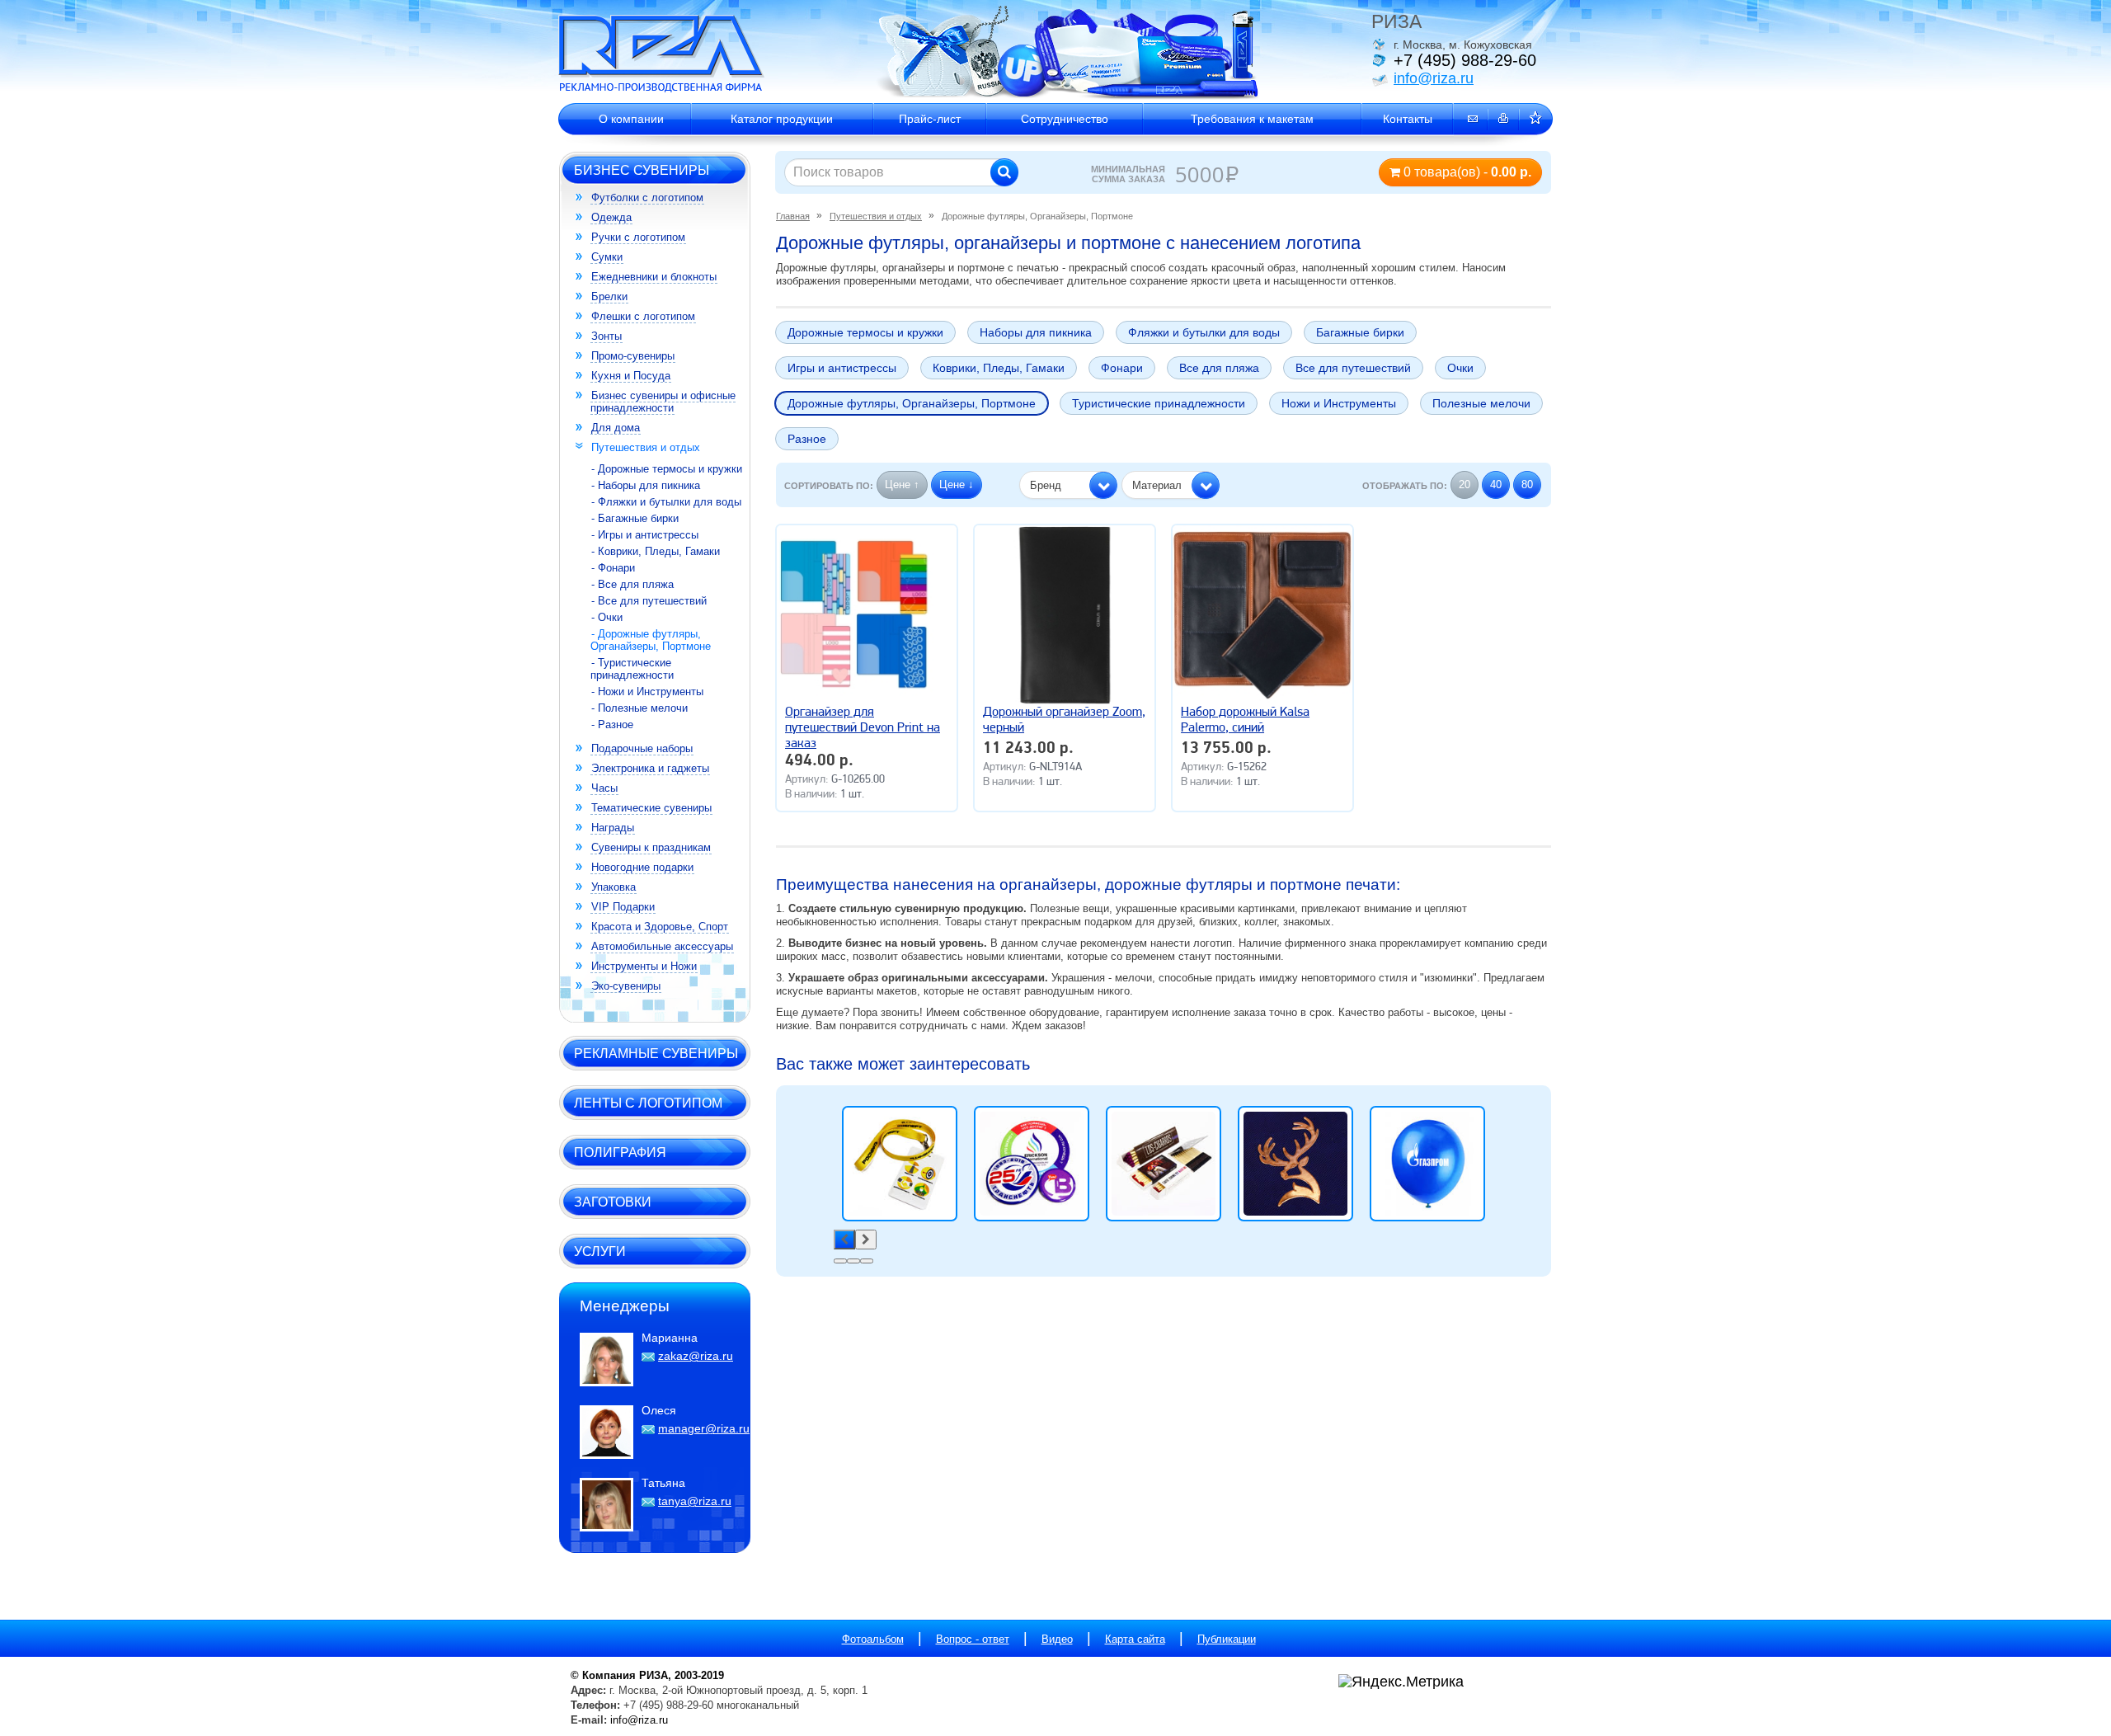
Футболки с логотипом (647, 198)
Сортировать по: (829, 486)
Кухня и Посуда (631, 376)
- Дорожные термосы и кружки (667, 469)
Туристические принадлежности (1159, 403)
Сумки (607, 257)
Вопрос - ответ (973, 1639)
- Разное (612, 725)
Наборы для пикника (1036, 332)
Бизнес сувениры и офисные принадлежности (663, 402)
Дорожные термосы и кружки (865, 332)
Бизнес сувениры (642, 170)
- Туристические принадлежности (632, 669)
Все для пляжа (1219, 368)
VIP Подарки (623, 907)
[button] (1068, 485)
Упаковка (614, 887)
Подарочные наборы (642, 748)
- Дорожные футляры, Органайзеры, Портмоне (651, 640)
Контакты (1408, 119)
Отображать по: (1405, 486)
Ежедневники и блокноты (654, 277)
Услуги (600, 1251)
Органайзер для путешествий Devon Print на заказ (863, 728)
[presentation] (844, 1240)
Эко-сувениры (626, 986)
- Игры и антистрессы (645, 535)
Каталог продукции (782, 119)
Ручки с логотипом (638, 237)
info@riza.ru (1434, 78)
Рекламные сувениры (656, 1053)
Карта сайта (1135, 1639)
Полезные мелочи (1481, 403)
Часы (604, 788)
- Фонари (613, 568)
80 (1527, 485)
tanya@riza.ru (695, 1501)
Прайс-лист (930, 119)
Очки (1460, 368)
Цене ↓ (957, 485)
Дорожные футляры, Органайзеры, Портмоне (912, 403)
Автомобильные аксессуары (662, 946)
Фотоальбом (873, 1639)
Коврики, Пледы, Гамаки (999, 368)
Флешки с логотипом (643, 316)
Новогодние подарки (642, 867)
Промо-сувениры (633, 356)
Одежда (611, 217)
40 (1496, 485)
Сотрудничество (1065, 119)
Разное (807, 439)
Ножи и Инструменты (1339, 403)
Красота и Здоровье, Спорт (660, 927)
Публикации (1227, 1639)
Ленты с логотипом (648, 1103)
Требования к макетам (1252, 119)
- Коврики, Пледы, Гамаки (656, 551)
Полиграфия (620, 1152)
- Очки (607, 617)
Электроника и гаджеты (650, 768)
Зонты (607, 336)
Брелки (609, 296)
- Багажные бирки (635, 518)
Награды (613, 828)
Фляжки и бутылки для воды (1204, 332)
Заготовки (613, 1202)
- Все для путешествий (649, 601)
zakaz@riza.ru (696, 1356)
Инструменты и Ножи (644, 966)
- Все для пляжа (632, 584)
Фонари (1122, 368)
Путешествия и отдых (646, 447)
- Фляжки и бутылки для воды (666, 502)
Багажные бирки (1360, 332)
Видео (1057, 1639)
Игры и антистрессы (842, 368)
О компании (631, 119)
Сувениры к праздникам (651, 847)
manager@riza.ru (704, 1428)
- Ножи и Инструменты (647, 692)
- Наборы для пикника (646, 485)
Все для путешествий (1353, 368)
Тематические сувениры (651, 808)
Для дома (616, 428)
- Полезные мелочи (639, 708)
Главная (793, 216)
